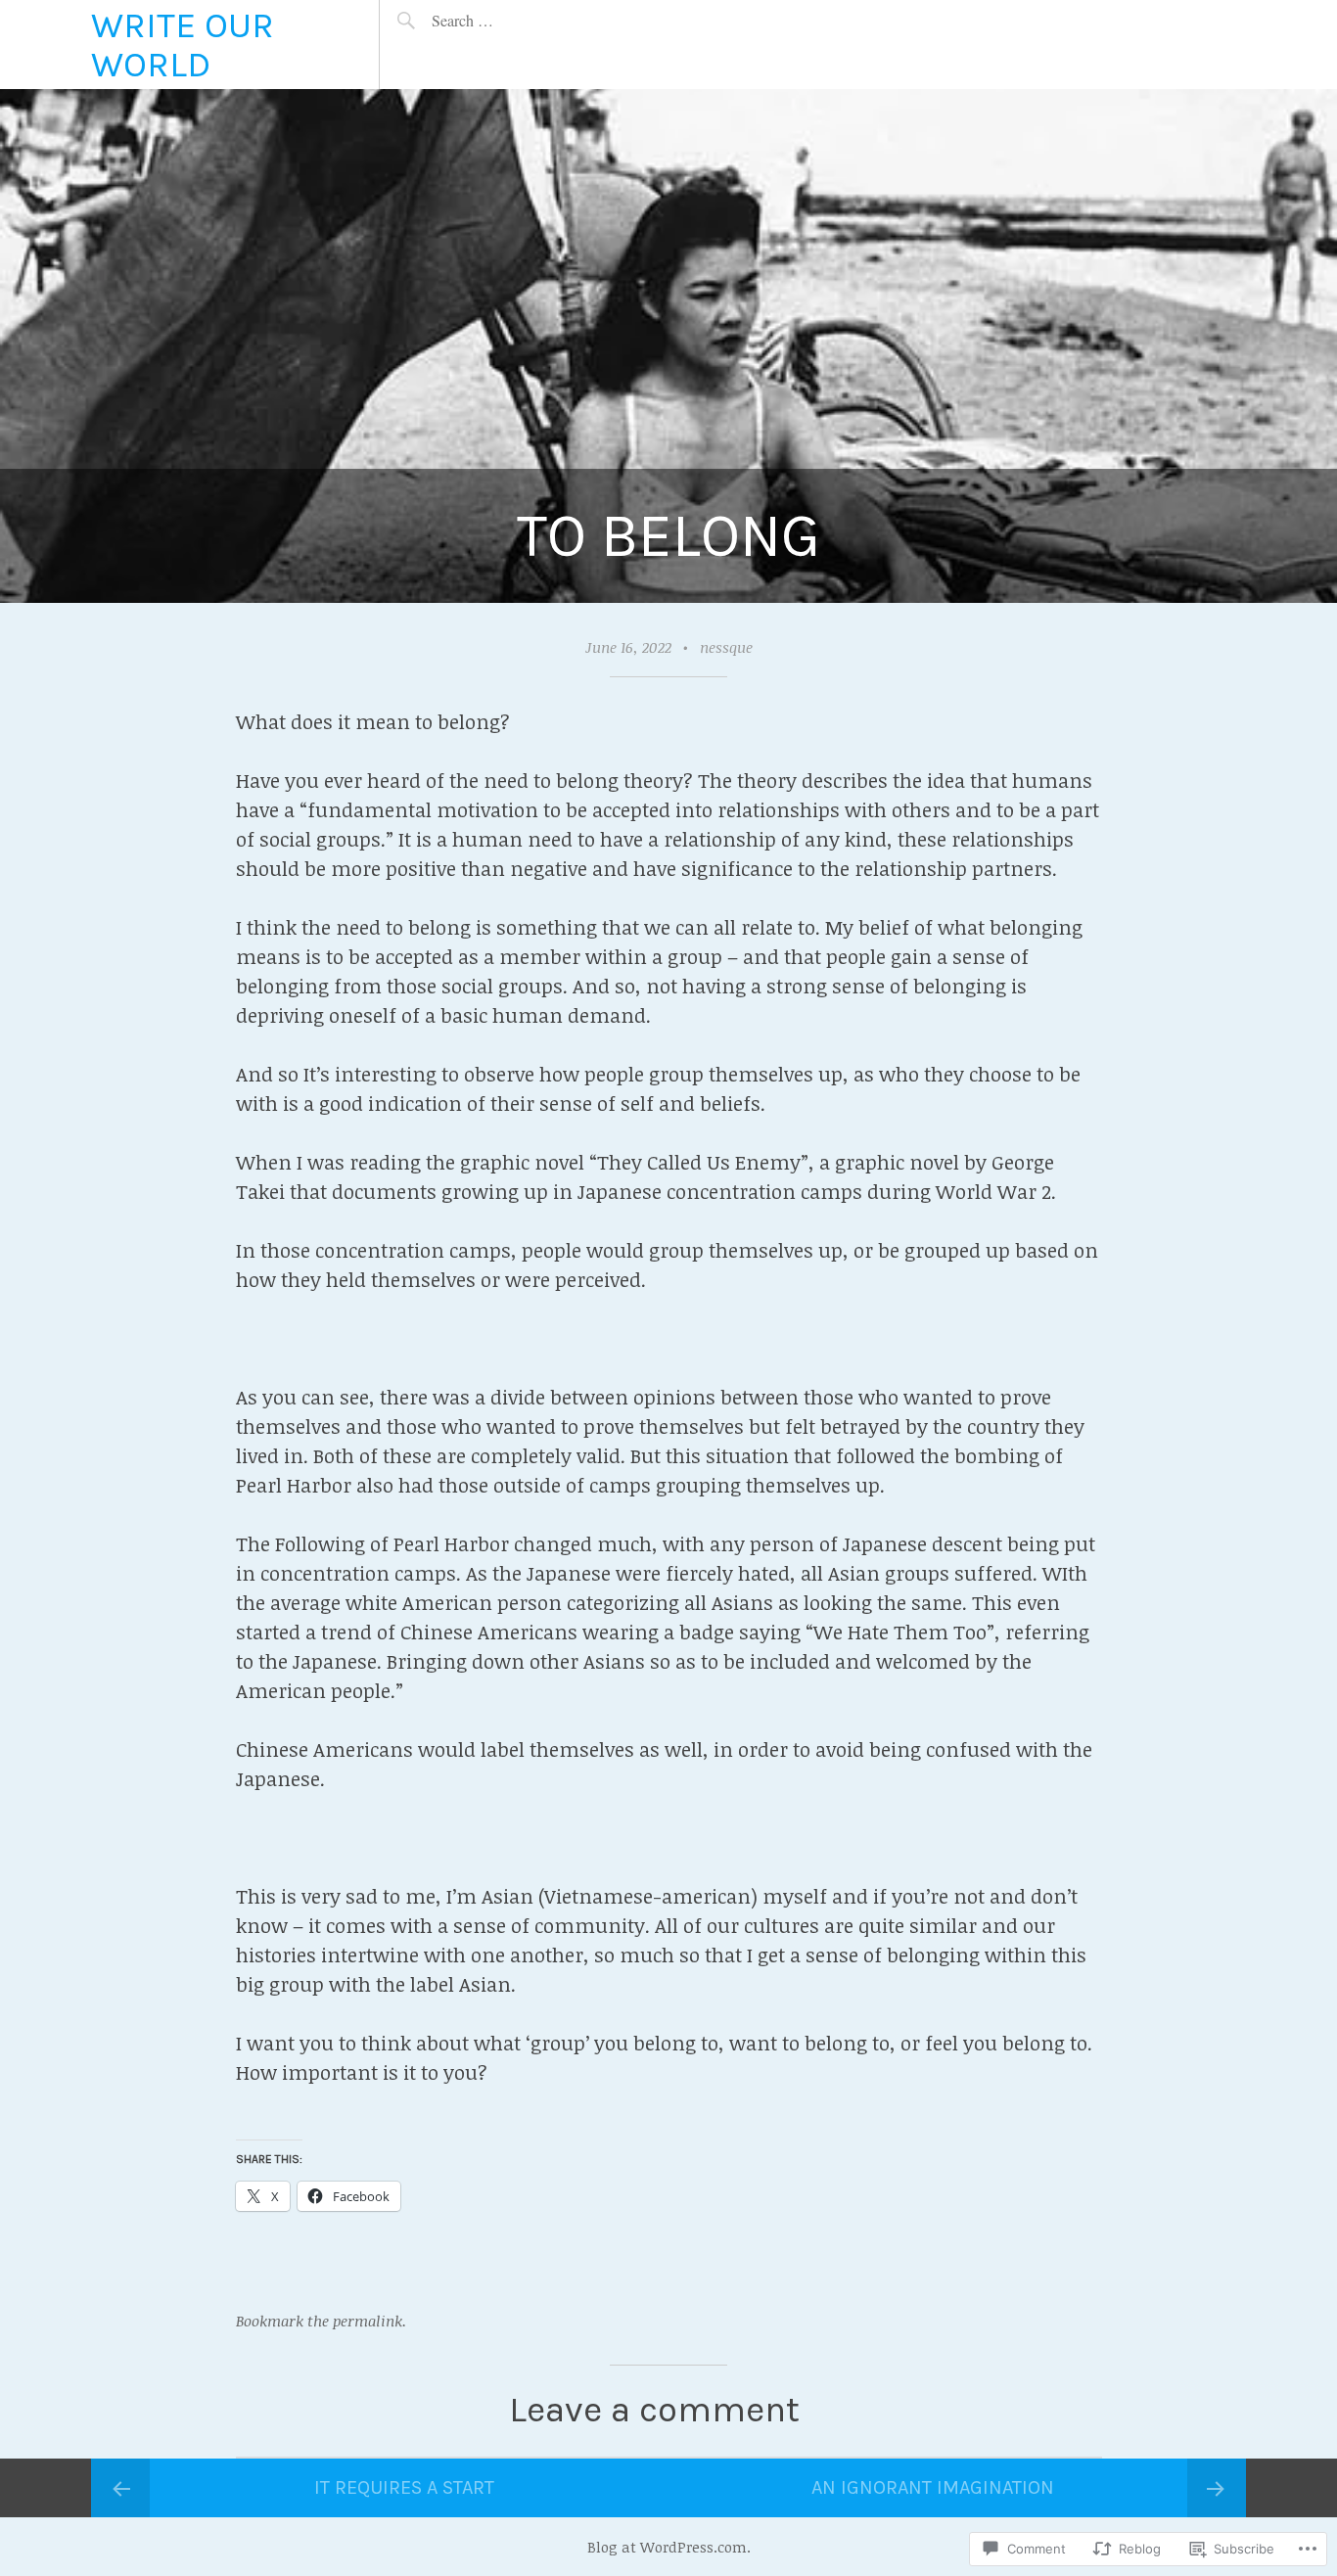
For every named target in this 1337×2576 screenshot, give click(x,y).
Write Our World (183, 45)
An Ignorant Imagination (933, 2487)
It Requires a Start (404, 2487)
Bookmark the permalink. (321, 2321)
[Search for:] (507, 20)
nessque (726, 647)
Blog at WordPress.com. (669, 2547)
